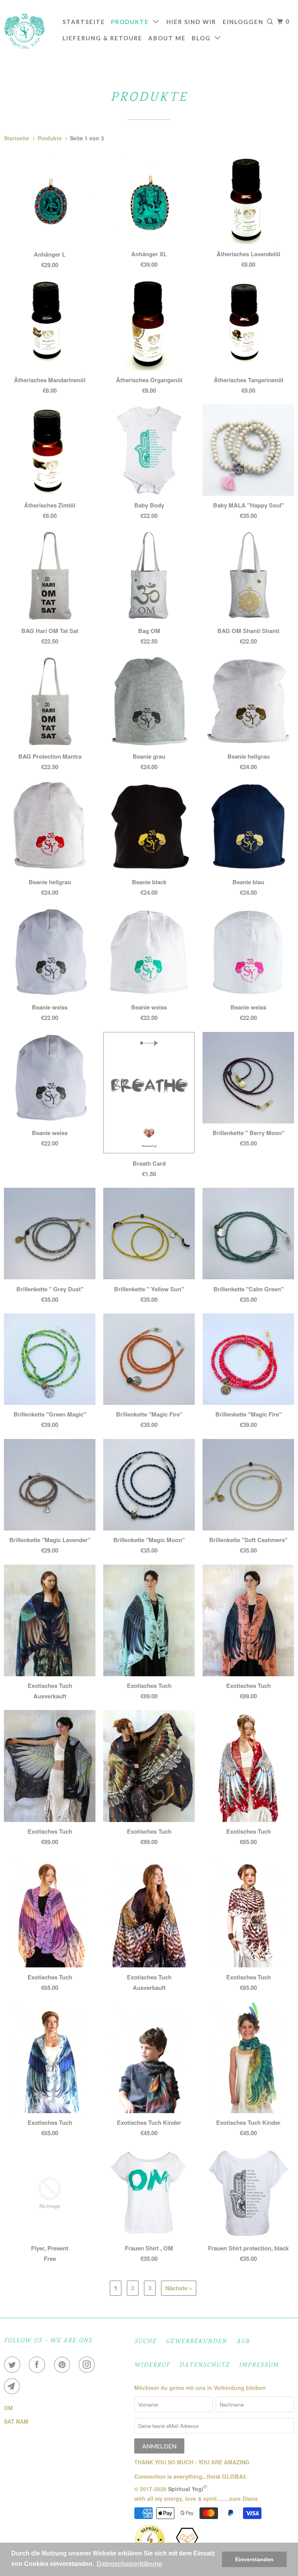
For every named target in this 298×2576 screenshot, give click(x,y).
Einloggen (243, 22)
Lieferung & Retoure (102, 38)
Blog (203, 38)
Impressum (259, 2365)
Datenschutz (204, 2365)
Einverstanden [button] (254, 2559)
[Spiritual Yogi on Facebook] (38, 2365)
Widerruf (152, 2365)
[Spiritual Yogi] (28, 31)
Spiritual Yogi (186, 2488)
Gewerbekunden (196, 2342)
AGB (243, 2342)
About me (167, 38)
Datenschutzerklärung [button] (129, 2564)
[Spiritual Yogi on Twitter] (14, 2365)
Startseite (84, 22)
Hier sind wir (191, 22)
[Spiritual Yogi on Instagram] (88, 2365)
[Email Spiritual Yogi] (14, 2386)
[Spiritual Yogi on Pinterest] (64, 2365)
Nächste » (179, 2288)
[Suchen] (270, 22)
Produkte (132, 22)
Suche (145, 2342)
